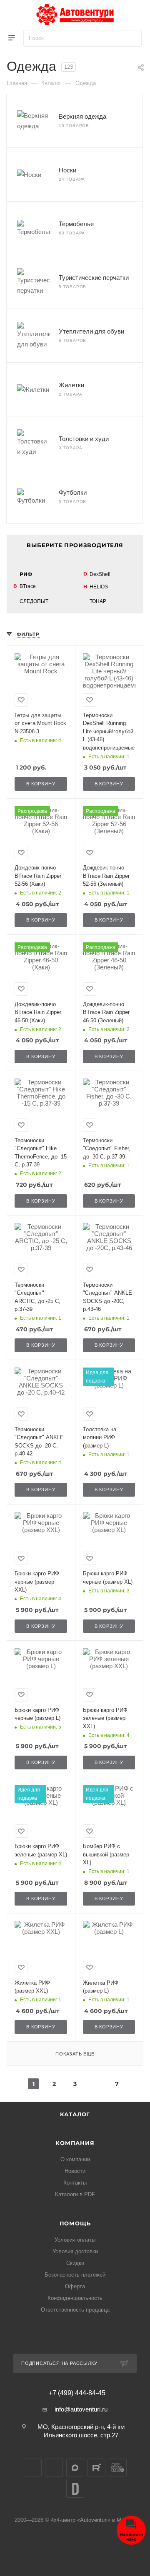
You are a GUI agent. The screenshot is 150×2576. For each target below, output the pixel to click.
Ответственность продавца (75, 2310)
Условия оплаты (75, 2240)
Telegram (54, 2468)
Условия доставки (75, 2251)
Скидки (75, 2263)
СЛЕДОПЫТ (34, 601)
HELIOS (99, 587)
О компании (75, 2159)
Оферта (75, 2286)
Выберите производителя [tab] (75, 545)
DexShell (100, 574)
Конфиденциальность (75, 2298)
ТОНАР (98, 601)
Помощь (75, 2223)
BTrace (28, 586)
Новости (75, 2171)
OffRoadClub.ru (118, 2468)
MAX (75, 2468)
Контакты (75, 2183)
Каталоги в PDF (75, 2194)
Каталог (75, 2114)
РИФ (26, 574)
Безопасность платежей (75, 2275)
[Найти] (131, 38)
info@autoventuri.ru (81, 2409)
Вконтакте (33, 2468)
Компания (75, 2143)
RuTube (96, 2468)
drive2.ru (75, 2489)
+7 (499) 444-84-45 (77, 2393)
